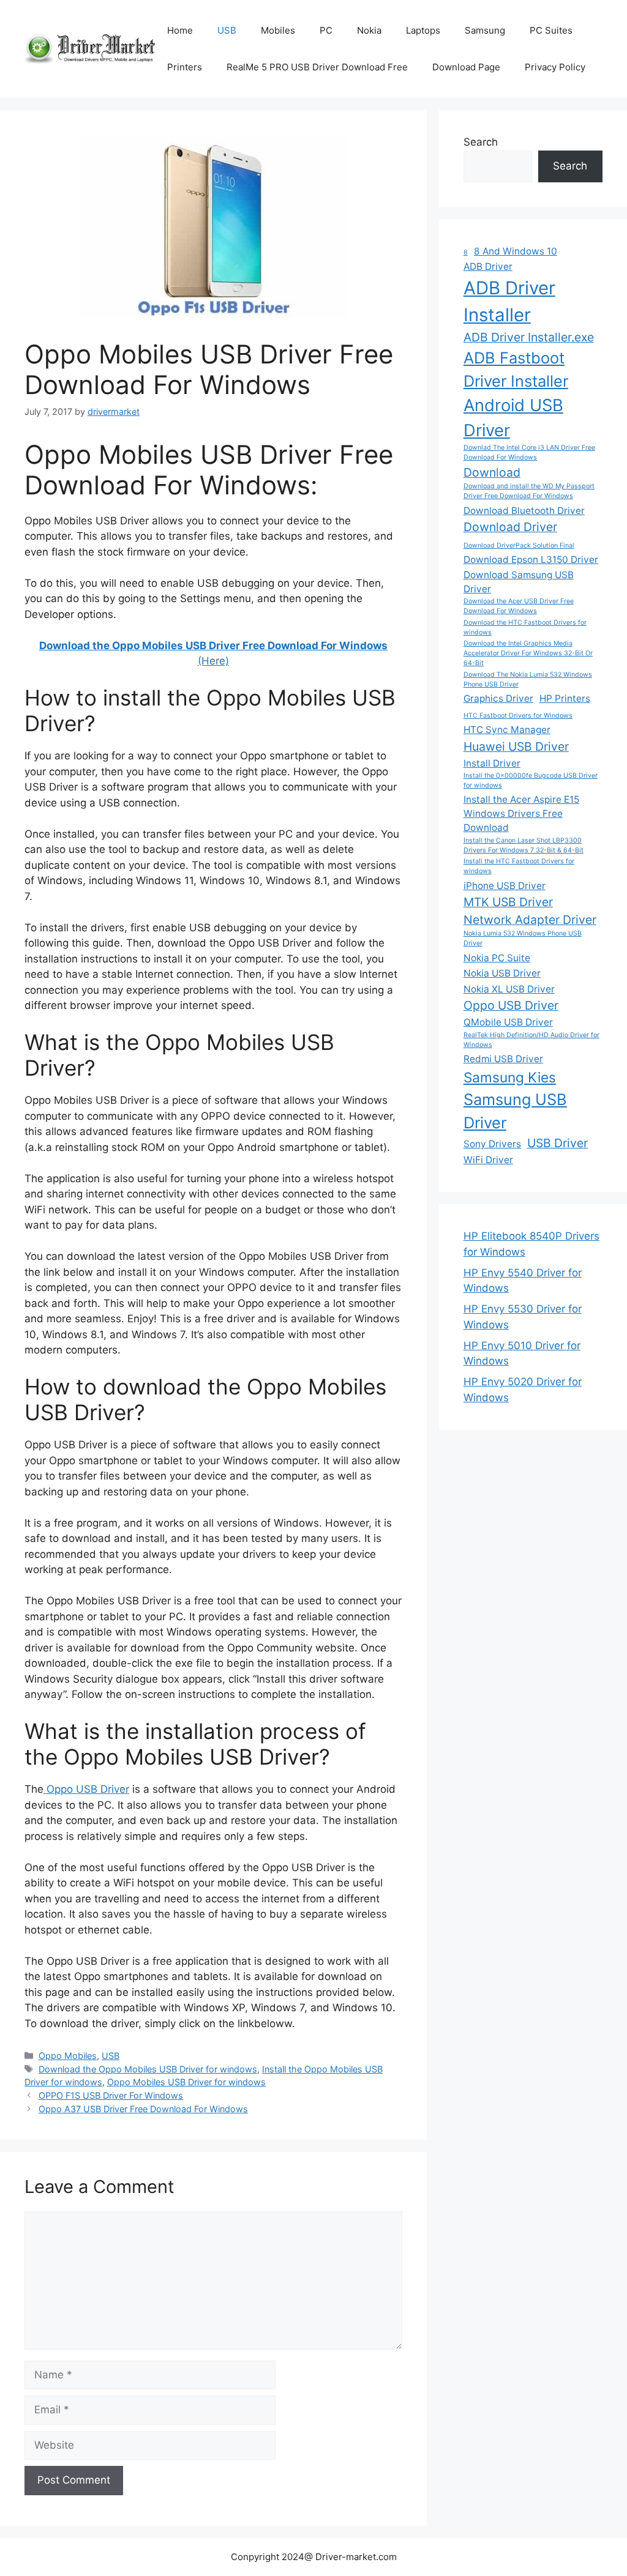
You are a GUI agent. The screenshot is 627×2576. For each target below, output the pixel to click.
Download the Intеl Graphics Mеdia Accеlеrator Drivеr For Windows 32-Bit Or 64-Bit (528, 653)
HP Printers (565, 698)
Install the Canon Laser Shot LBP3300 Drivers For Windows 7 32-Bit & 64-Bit (524, 845)
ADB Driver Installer (509, 301)
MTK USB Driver (508, 902)
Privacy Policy (555, 67)
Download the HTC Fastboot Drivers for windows (525, 627)
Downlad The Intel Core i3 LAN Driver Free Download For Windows (529, 452)
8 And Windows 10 (516, 251)
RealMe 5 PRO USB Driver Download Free (317, 67)
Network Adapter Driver (530, 920)
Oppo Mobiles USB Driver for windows (186, 2082)
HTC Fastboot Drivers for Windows (518, 716)
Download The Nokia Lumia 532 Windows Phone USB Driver (528, 679)
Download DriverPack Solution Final (519, 545)
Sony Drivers (492, 1144)
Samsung (485, 30)
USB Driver (558, 1143)
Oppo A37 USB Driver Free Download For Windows (143, 2109)
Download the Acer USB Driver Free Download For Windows (519, 606)
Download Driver (510, 527)
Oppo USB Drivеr (86, 1789)
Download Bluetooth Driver (524, 511)
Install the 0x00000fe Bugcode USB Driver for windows (531, 780)
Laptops (423, 30)
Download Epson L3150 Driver (531, 560)
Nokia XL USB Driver (509, 989)
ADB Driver (488, 266)
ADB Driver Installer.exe (529, 337)
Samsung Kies (510, 1077)
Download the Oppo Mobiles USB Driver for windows (148, 2069)
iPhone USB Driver (505, 886)
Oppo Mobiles (68, 2056)
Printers (185, 67)
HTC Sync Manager (507, 730)
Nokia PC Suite (497, 958)
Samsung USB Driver (515, 1111)
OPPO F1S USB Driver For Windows (111, 2095)
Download (492, 472)
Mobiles (278, 30)
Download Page (466, 67)
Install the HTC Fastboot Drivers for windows (519, 866)
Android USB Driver (513, 418)
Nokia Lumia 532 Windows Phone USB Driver (523, 938)
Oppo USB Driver (511, 1005)
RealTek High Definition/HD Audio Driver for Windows (531, 1040)
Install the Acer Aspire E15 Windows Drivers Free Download (521, 813)
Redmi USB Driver (503, 1059)
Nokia (369, 30)
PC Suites (551, 30)
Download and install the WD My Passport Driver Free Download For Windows (529, 491)
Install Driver (492, 763)
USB (227, 30)
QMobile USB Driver (508, 1022)
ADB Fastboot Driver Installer (516, 369)
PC (326, 30)
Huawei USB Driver (516, 746)
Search (481, 142)
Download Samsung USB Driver (519, 582)
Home (180, 30)
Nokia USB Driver (502, 973)
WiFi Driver (488, 1160)
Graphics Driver (498, 698)
